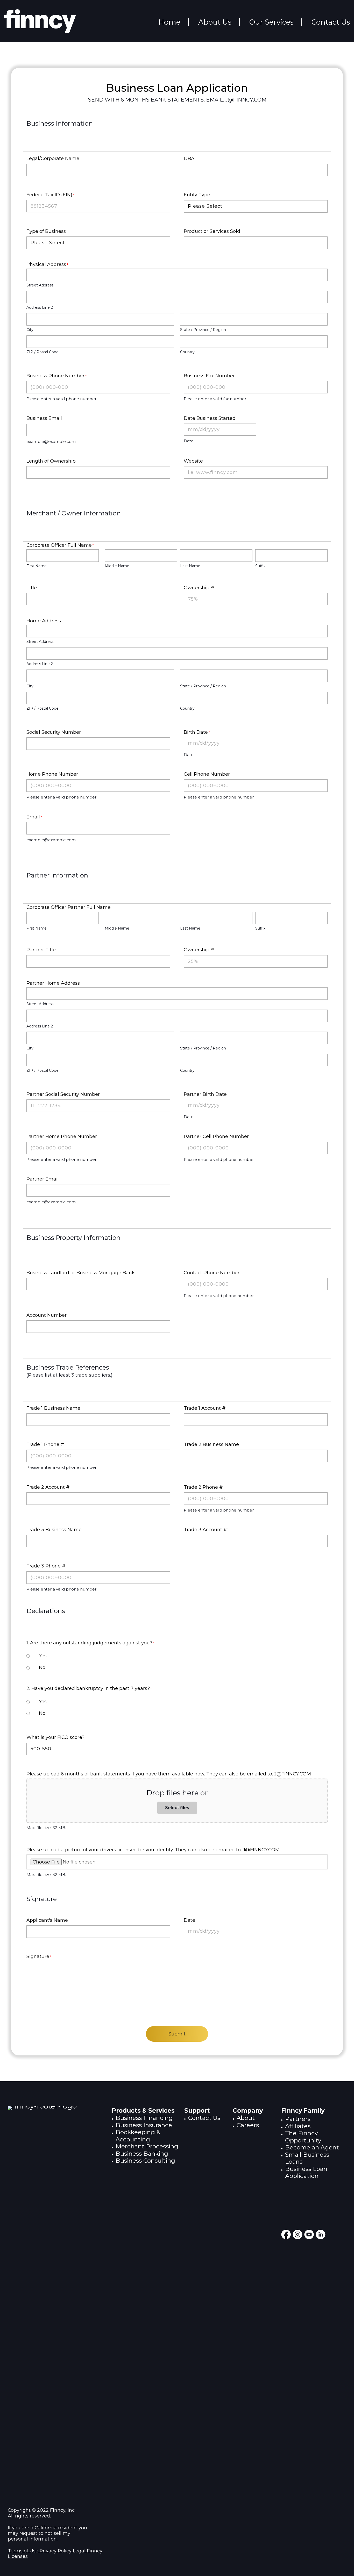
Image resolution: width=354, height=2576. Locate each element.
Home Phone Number (52, 774)
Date (189, 1920)
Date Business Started (210, 418)
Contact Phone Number (212, 1273)
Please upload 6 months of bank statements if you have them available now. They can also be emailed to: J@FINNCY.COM (169, 1774)
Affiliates (298, 2126)
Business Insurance (144, 2125)
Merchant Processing (147, 2146)
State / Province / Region (203, 330)
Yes (43, 1656)
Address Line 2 (40, 307)
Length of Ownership (51, 461)
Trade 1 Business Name (53, 1408)
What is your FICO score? (55, 1737)
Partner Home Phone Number (62, 1136)
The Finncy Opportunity (303, 2137)
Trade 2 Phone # (203, 1487)
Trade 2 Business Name (211, 1444)
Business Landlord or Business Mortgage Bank (81, 1273)
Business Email (44, 418)
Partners (298, 2119)
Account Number (47, 1315)
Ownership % (199, 588)
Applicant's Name (47, 1920)
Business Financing (144, 2118)
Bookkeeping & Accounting (138, 2136)
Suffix (260, 566)
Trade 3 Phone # (46, 1566)
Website (193, 461)
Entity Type (197, 195)
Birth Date (197, 732)
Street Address (40, 285)
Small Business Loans (307, 2158)
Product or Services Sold (212, 231)
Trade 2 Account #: (48, 1487)
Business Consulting (145, 2161)
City (30, 330)
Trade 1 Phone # (45, 1444)
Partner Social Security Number (63, 1094)
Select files (177, 1808)
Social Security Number (54, 732)
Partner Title (41, 950)
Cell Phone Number (207, 774)
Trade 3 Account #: (206, 1530)
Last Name (190, 566)
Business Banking (142, 2154)
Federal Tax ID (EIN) (50, 195)
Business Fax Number (209, 376)
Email (34, 817)
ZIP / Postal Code (43, 352)
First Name (37, 566)
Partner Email (43, 1179)
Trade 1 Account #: (205, 1408)
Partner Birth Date (205, 1094)
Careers (248, 2125)
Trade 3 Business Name (54, 1530)
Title (32, 588)
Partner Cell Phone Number (216, 1136)
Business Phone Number (56, 376)
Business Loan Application (306, 2172)
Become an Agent (312, 2147)
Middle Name (117, 566)
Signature (39, 1956)
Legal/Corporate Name (53, 159)
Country (187, 352)
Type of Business (46, 231)
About (246, 2118)
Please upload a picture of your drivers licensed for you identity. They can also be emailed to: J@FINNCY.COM (153, 1850)
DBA (189, 159)
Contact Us (204, 2118)
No (42, 1667)
